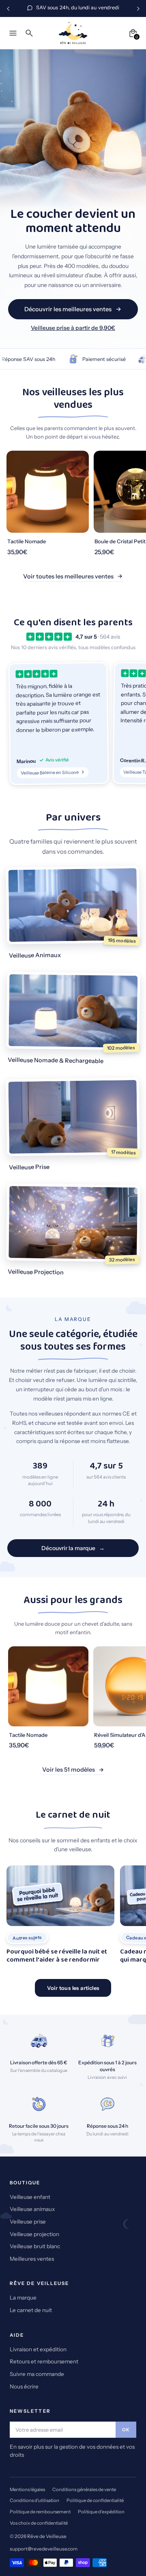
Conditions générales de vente (84, 2490)
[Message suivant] (138, 8)
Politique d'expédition (101, 2512)
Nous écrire (24, 2386)
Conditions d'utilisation (34, 2500)
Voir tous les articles (73, 1988)
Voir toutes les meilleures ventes (68, 576)
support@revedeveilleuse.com (44, 2549)
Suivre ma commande (37, 2374)
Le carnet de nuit (31, 2310)
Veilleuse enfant (30, 2197)
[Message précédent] (8, 8)
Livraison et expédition (38, 2349)
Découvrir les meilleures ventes (68, 309)
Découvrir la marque (68, 1548)
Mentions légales (27, 2490)
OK (126, 2430)
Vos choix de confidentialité (39, 2523)
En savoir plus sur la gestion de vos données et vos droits (72, 2451)
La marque (23, 2298)
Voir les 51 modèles (69, 1770)
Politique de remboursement (40, 2512)
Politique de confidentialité (95, 2500)
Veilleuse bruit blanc (35, 2246)
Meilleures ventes (32, 2259)
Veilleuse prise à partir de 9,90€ (73, 328)
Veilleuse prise (28, 2222)
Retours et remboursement (44, 2361)
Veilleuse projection (34, 2234)
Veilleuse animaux (32, 2209)
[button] (58, 723)
